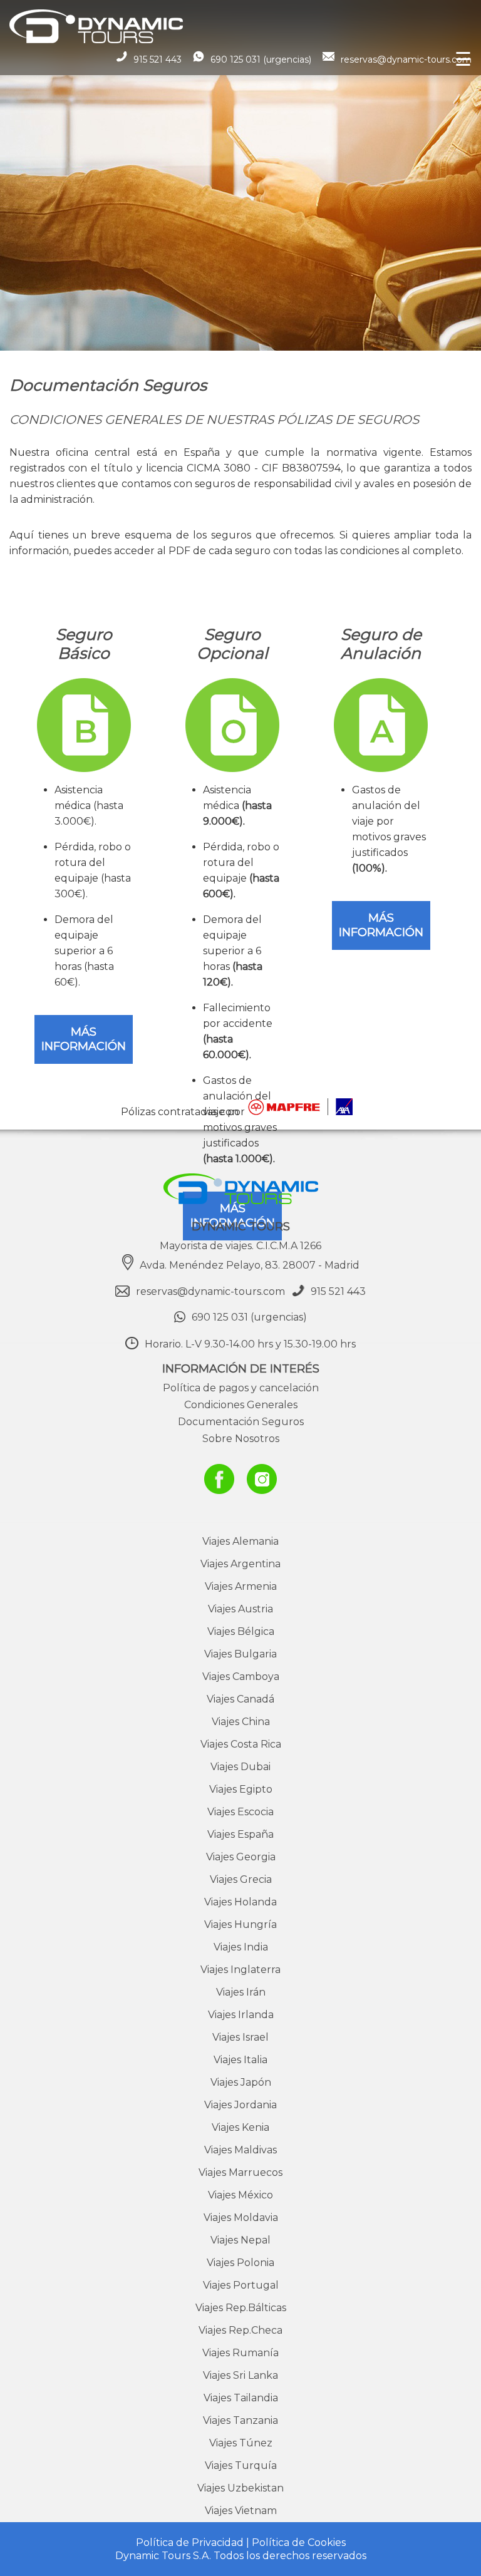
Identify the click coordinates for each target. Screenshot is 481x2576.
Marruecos (240, 2172)
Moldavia (241, 2218)
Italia (240, 2060)
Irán (241, 1992)
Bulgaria (240, 1654)
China (241, 1722)
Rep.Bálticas (241, 2308)
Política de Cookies (299, 2543)
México (240, 2195)
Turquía (241, 2465)
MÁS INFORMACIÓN (84, 1039)
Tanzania (240, 2420)
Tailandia (241, 2398)
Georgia (241, 1857)
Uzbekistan (240, 2488)
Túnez (241, 2443)
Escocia (240, 1812)
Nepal (240, 2240)
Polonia (240, 2263)
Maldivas (240, 2150)
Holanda (240, 1902)
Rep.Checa (240, 2330)
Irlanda (241, 2015)
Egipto (241, 1789)
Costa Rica (241, 1744)
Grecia (241, 1879)
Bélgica (241, 1631)
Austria (240, 1609)
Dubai (240, 1767)
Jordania (240, 2105)
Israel (240, 2037)
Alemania (240, 1541)
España (240, 1834)
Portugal (241, 2285)
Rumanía (240, 2353)
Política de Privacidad (190, 2543)
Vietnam (241, 2511)
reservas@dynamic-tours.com (406, 59)
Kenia (240, 2127)
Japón (241, 2082)
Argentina (240, 1564)
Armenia (241, 1586)
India (241, 1947)
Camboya (241, 1677)
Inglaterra (240, 1970)
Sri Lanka (240, 2375)
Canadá (240, 1699)
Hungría (240, 1924)
